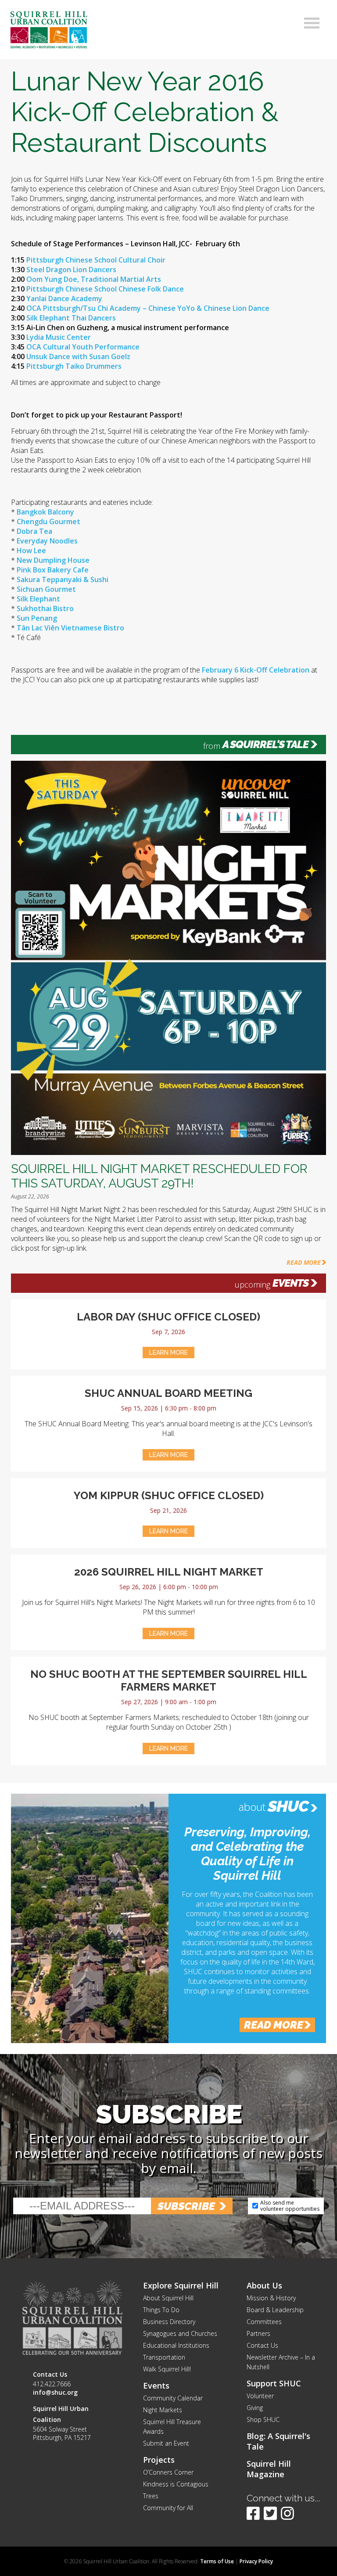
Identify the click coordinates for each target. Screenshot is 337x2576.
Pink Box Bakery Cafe (53, 570)
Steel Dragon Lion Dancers (71, 270)
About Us (264, 2285)
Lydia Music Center (59, 337)
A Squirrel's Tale (265, 745)
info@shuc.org (55, 2392)
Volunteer (260, 2396)
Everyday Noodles (47, 541)
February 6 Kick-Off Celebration (256, 670)
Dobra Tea (34, 531)
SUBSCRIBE (186, 2206)
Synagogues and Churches (180, 2333)
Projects (159, 2460)
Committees (264, 2322)
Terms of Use (217, 2561)
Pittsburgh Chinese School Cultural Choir (96, 260)
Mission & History (271, 2298)
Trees (151, 2496)
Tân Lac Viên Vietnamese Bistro (70, 628)
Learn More (168, 1353)
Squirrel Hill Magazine (269, 2469)
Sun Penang (37, 618)
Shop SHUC (263, 2419)
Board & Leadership (275, 2310)
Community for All (168, 2508)
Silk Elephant (38, 599)
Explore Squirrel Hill (181, 2285)
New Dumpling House (53, 560)
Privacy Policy (256, 2561)
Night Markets (163, 2410)
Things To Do (161, 2310)
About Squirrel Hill (168, 2298)
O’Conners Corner (168, 2472)
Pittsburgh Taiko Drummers (74, 366)
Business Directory (169, 2322)
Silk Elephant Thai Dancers (71, 318)
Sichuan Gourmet (45, 589)
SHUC (288, 1806)
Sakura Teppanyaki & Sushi (63, 579)
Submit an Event (166, 2443)
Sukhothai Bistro (45, 608)
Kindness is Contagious (176, 2484)
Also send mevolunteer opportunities (290, 2206)
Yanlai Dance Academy (64, 299)
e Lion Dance (248, 308)
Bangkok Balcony (45, 512)
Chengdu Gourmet (48, 522)
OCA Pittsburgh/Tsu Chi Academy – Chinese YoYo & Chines (126, 308)
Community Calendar (173, 2398)
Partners (258, 2333)
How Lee (31, 550)
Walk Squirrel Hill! (167, 2369)
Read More (304, 1262)
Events (290, 1283)
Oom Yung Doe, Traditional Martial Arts (94, 279)
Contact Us (262, 2345)
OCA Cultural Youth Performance (83, 347)
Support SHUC (274, 2383)
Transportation (164, 2357)
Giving (255, 2408)
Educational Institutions (176, 2345)
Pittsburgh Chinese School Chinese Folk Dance (105, 289)
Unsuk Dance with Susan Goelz (78, 356)
